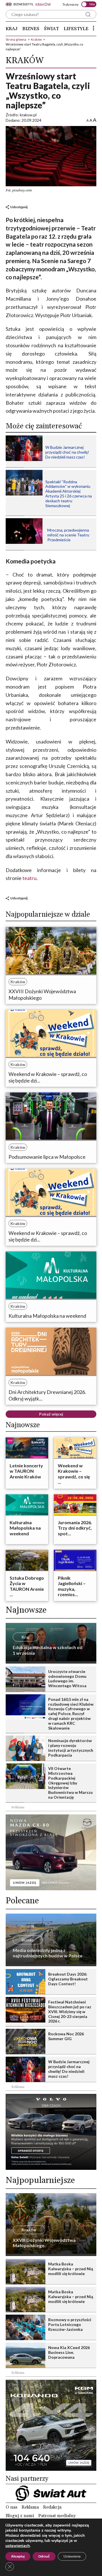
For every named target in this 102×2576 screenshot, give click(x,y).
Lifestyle (76, 29)
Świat (51, 29)
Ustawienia (72, 2556)
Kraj (12, 29)
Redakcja (52, 2507)
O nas (11, 2507)
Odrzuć (44, 2556)
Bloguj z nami (20, 2516)
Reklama (30, 2507)
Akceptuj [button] (18, 2556)
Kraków (36, 39)
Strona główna (16, 39)
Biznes (31, 29)
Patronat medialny (57, 2516)
